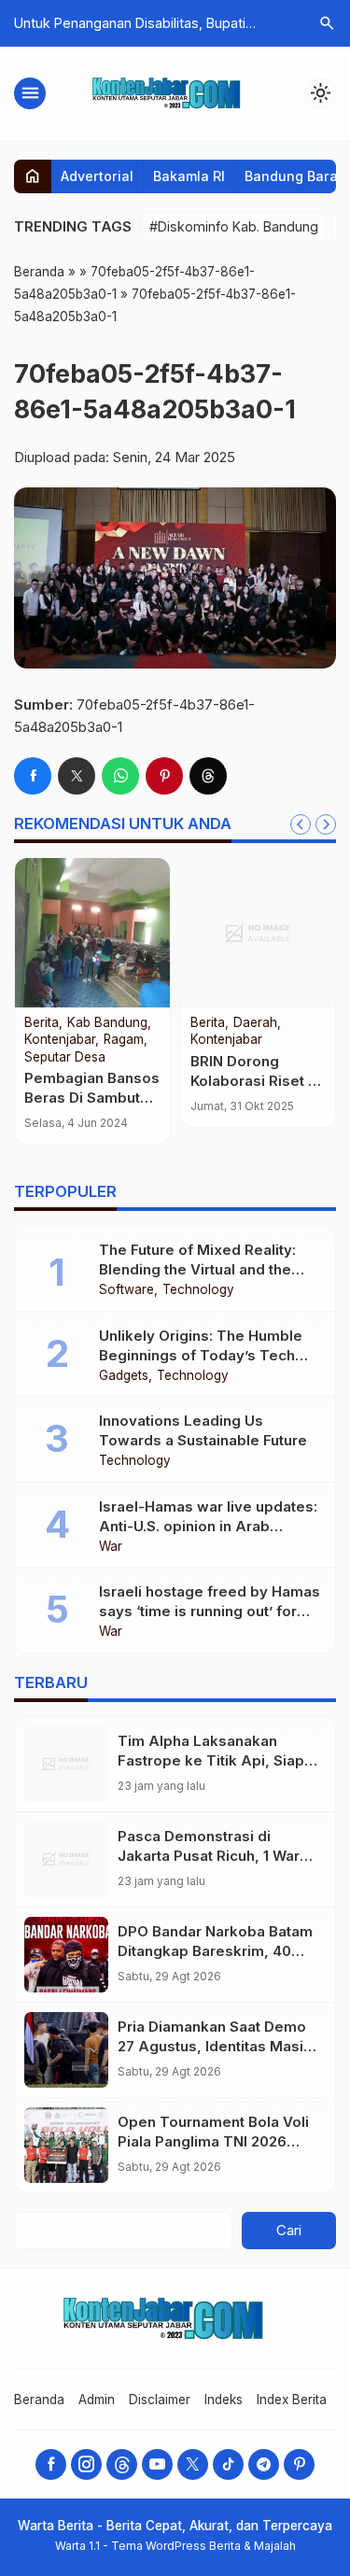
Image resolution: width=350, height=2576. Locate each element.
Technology (198, 1290)
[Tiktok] (228, 2464)
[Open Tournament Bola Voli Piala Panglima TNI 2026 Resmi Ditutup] (66, 2145)
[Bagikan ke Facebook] (33, 776)
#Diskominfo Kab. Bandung (234, 226)
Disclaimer (160, 2400)
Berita (42, 1023)
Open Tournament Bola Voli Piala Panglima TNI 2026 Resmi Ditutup (213, 2141)
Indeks (224, 2400)
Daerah (255, 1023)
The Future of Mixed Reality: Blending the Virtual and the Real (197, 1269)
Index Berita (292, 2400)
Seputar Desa (65, 1058)
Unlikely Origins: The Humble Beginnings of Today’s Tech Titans (201, 1355)
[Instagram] (86, 2464)
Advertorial (97, 176)
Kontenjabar (60, 1040)
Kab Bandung (107, 1023)
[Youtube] (157, 2464)
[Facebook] (51, 2464)
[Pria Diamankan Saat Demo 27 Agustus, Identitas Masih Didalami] (66, 2050)
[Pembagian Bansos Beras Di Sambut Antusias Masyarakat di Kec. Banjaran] (92, 933)
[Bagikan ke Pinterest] (164, 776)
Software (126, 1290)
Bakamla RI (189, 176)
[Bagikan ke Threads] (208, 776)
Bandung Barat (294, 176)
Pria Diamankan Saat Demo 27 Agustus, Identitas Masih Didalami (215, 2046)
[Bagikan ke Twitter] (77, 776)
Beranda (39, 2400)
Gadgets (124, 1376)
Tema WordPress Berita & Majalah (203, 2546)
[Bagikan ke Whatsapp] (120, 776)
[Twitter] (193, 2464)
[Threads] (122, 2464)
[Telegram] (264, 2464)
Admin (97, 2400)
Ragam (124, 1040)
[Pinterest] (299, 2464)
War (111, 1547)
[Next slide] (326, 824)
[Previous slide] (301, 824)
